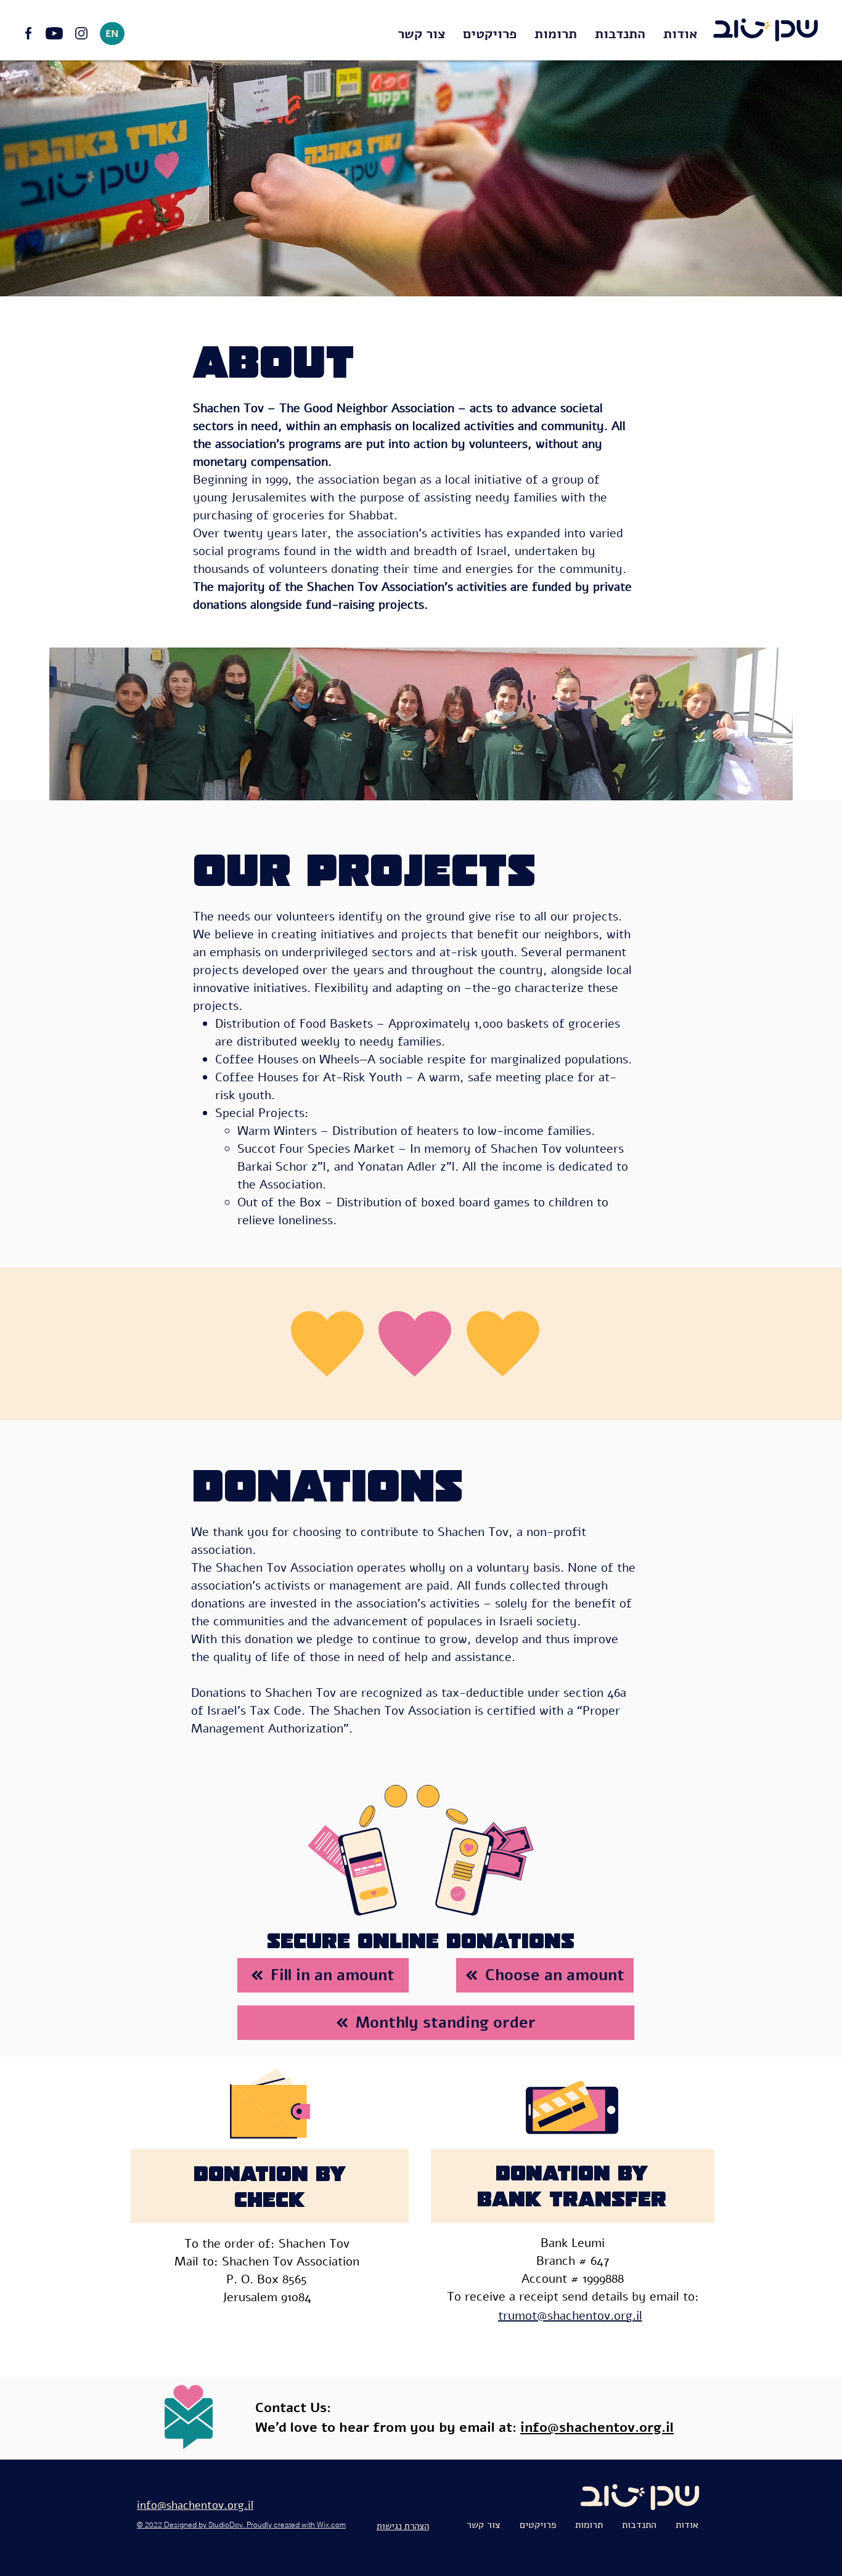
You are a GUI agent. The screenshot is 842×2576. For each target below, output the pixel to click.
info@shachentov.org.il (597, 2428)
